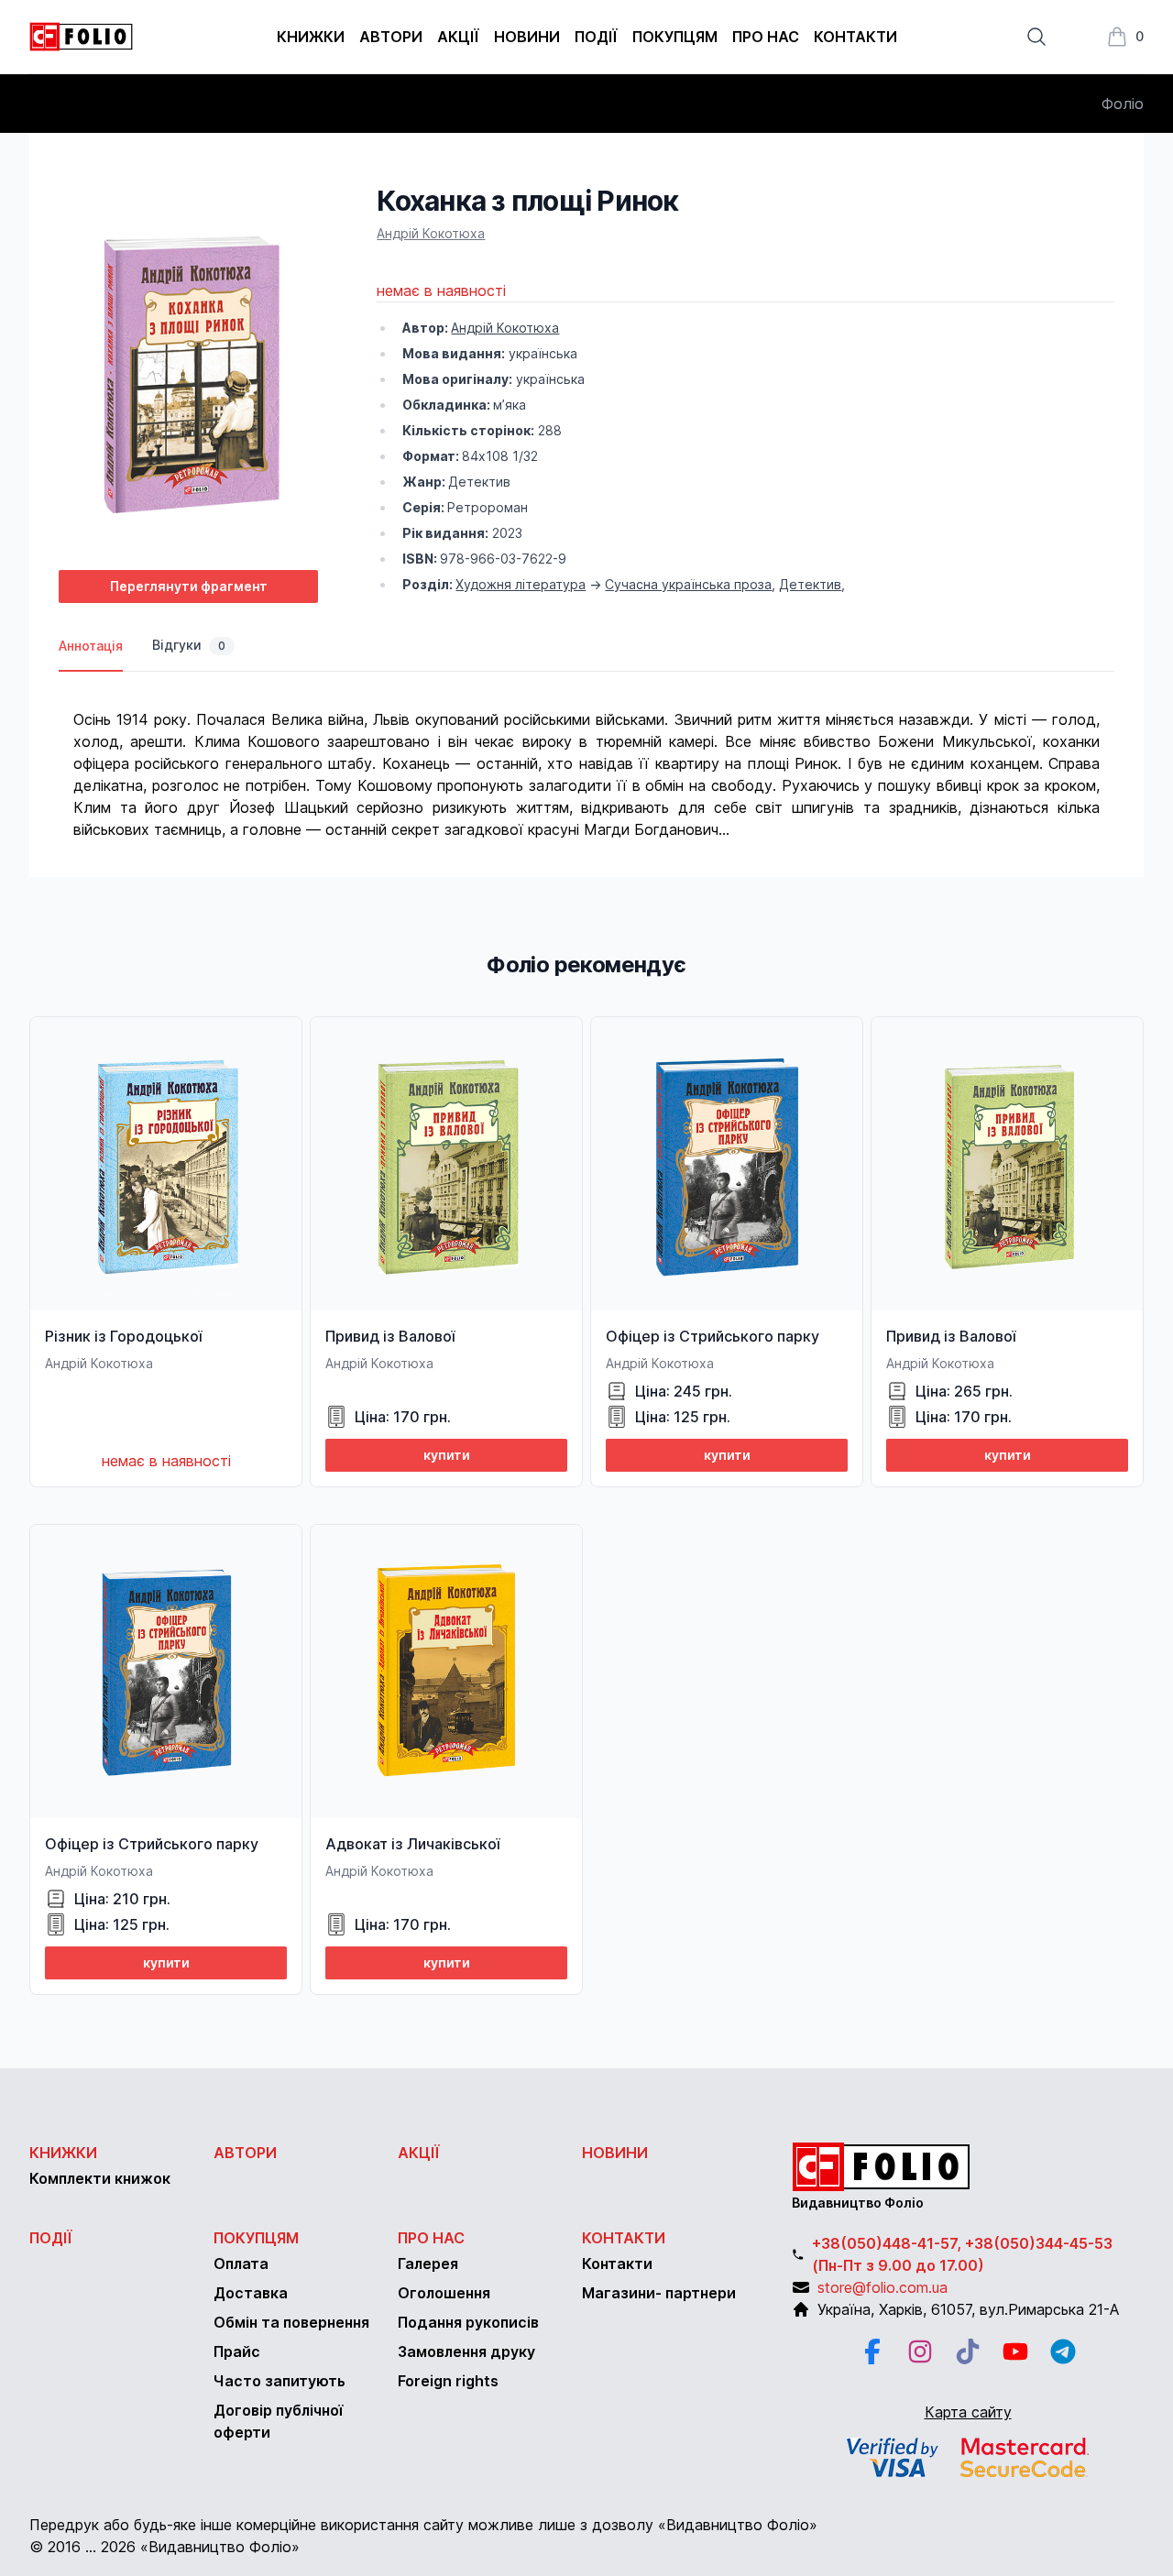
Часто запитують (280, 2381)
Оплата (241, 2264)
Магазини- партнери (659, 2293)
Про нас (766, 37)
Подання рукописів (468, 2322)
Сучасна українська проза (688, 584)
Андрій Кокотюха (431, 233)
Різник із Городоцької (123, 1336)
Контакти (855, 37)
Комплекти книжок (100, 2178)
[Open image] (188, 370)
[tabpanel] (586, 756)
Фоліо (1123, 104)
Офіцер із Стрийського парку (713, 1336)
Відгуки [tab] (189, 645)
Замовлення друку (466, 2351)
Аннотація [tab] (91, 646)
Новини (527, 37)
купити (447, 1455)
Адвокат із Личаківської (412, 1844)
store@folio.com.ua (882, 2287)
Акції (458, 37)
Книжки (311, 37)
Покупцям (675, 37)
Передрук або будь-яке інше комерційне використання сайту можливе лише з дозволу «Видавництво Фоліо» (423, 2525)
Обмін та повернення (291, 2322)
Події (596, 37)
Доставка (251, 2293)
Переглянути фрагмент (189, 586)
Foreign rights (448, 2381)
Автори (391, 37)
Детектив (810, 584)
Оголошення (444, 2293)
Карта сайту (968, 2412)
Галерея (428, 2264)
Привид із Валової (390, 1336)
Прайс (237, 2351)
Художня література (521, 584)
